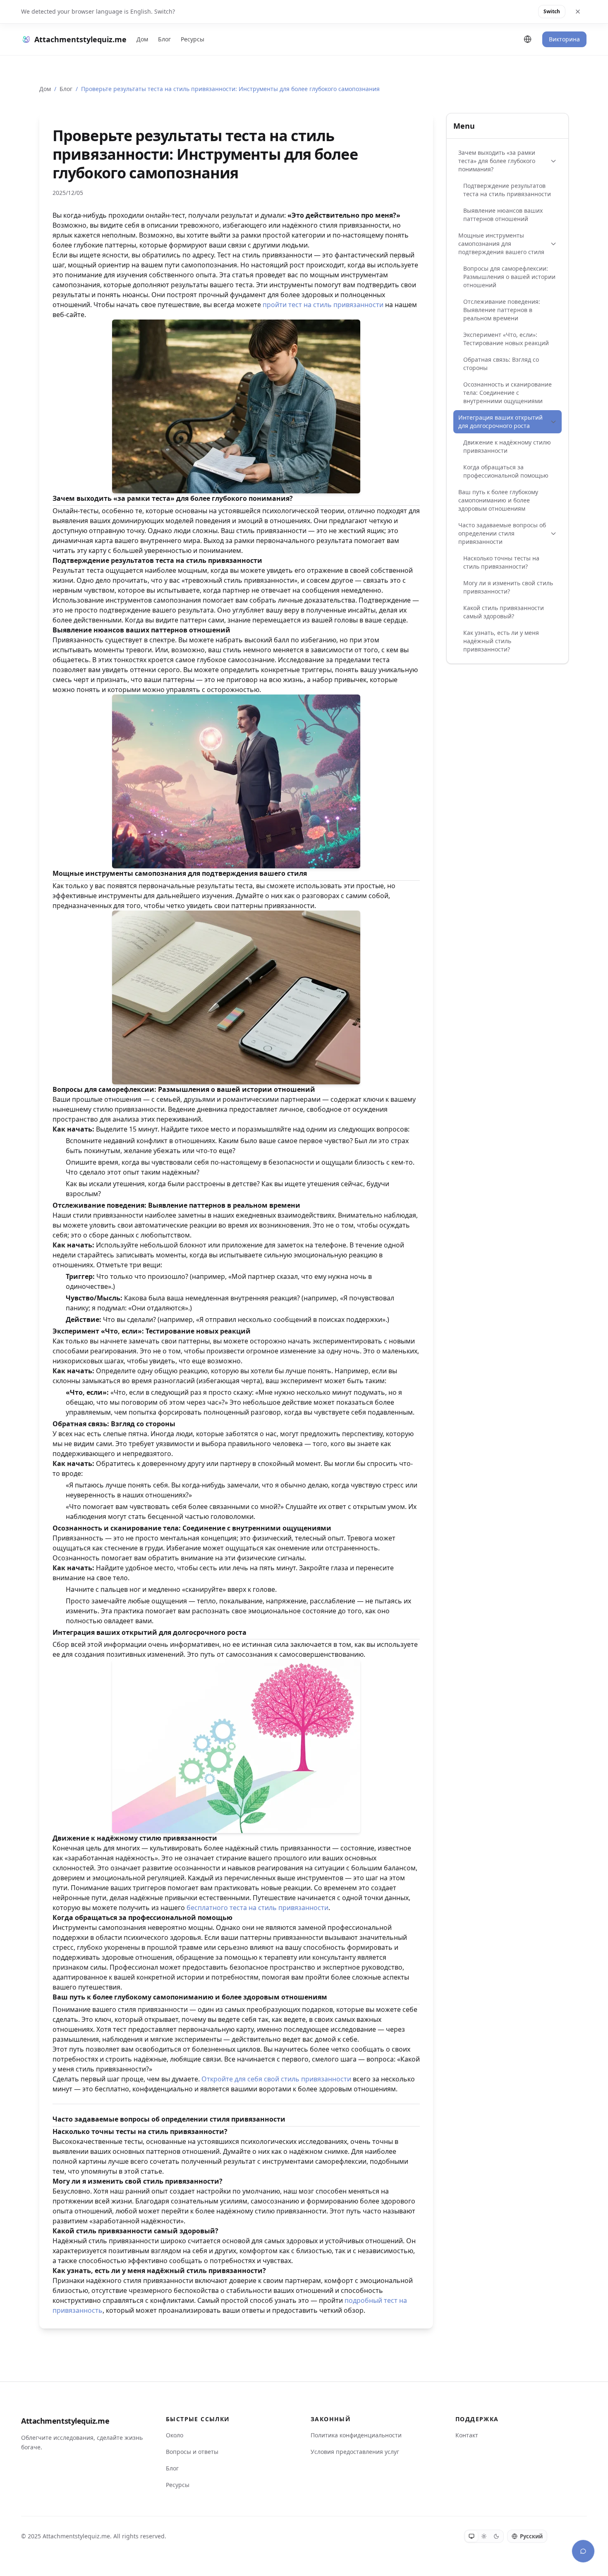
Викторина (564, 39)
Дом (142, 39)
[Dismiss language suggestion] (578, 12)
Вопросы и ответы (192, 2452)
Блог (164, 39)
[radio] (472, 2536)
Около (175, 2435)
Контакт (467, 2435)
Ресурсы (193, 39)
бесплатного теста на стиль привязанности (257, 1908)
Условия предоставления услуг (355, 2452)
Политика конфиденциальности (356, 2435)
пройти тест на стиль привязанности (323, 305)
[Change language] (528, 39)
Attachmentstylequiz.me (65, 2421)
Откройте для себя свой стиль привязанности (276, 2079)
